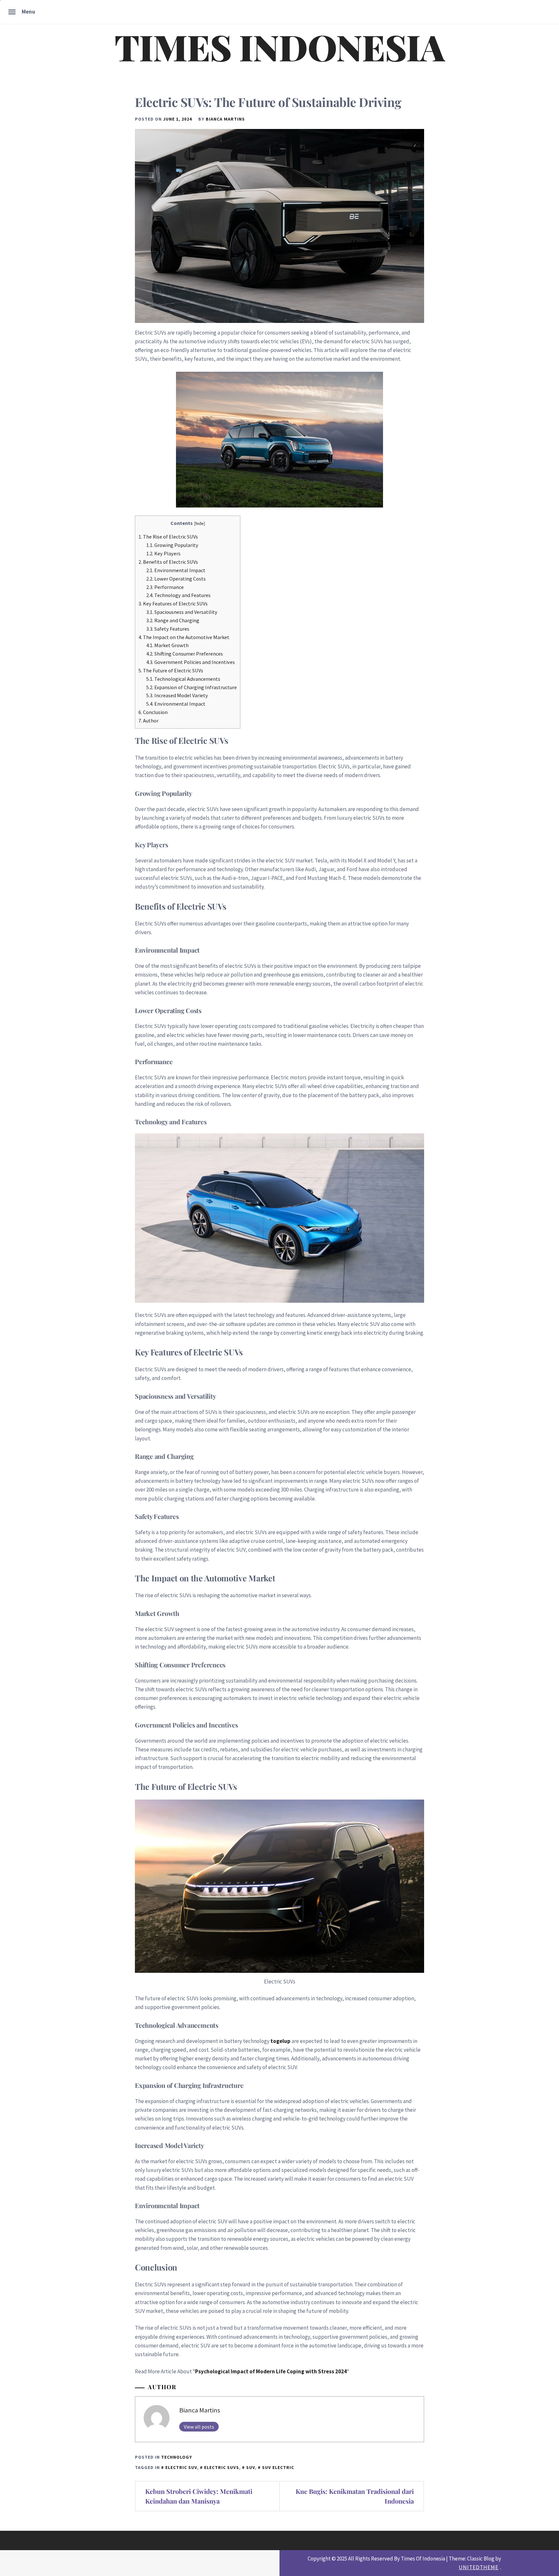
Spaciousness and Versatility (182, 612)
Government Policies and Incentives (191, 662)
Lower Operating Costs (176, 579)
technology (177, 2457)
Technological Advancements (183, 679)
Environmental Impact (176, 570)
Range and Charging (173, 620)
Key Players (163, 553)
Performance (165, 587)
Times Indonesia (279, 47)
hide (200, 523)
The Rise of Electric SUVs (168, 537)
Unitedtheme (479, 2567)
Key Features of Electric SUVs (173, 604)
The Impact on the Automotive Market (184, 637)
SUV (251, 2467)
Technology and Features (178, 595)
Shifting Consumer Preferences (185, 654)
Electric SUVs (222, 2467)
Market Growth (167, 645)
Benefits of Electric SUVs (168, 562)
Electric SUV (181, 2467)
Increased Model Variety (177, 695)
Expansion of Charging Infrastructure (192, 687)
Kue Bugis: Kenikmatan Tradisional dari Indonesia (355, 2496)
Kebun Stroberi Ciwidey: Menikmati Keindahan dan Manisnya (199, 2496)
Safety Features (168, 629)
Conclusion (153, 712)
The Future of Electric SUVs (171, 670)
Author (148, 721)
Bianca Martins (225, 119)
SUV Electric (278, 2467)
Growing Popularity (172, 545)
